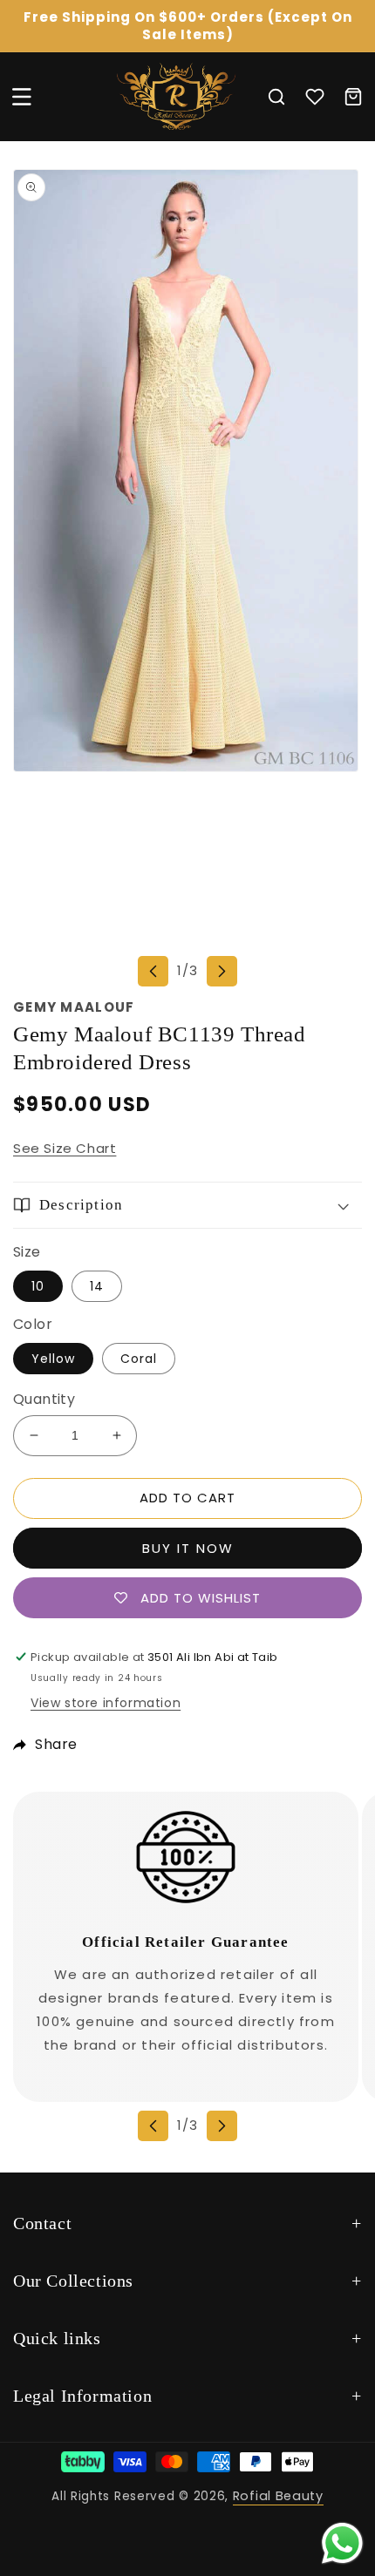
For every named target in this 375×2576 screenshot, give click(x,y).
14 (97, 1286)
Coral (139, 1359)
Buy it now (188, 1548)
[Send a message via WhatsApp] (342, 2543)
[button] (22, 97)
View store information (106, 1703)
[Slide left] (153, 971)
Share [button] (56, 1744)
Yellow (53, 1359)
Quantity (44, 1399)
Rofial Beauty (278, 2496)
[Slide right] (222, 971)
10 (38, 1286)
